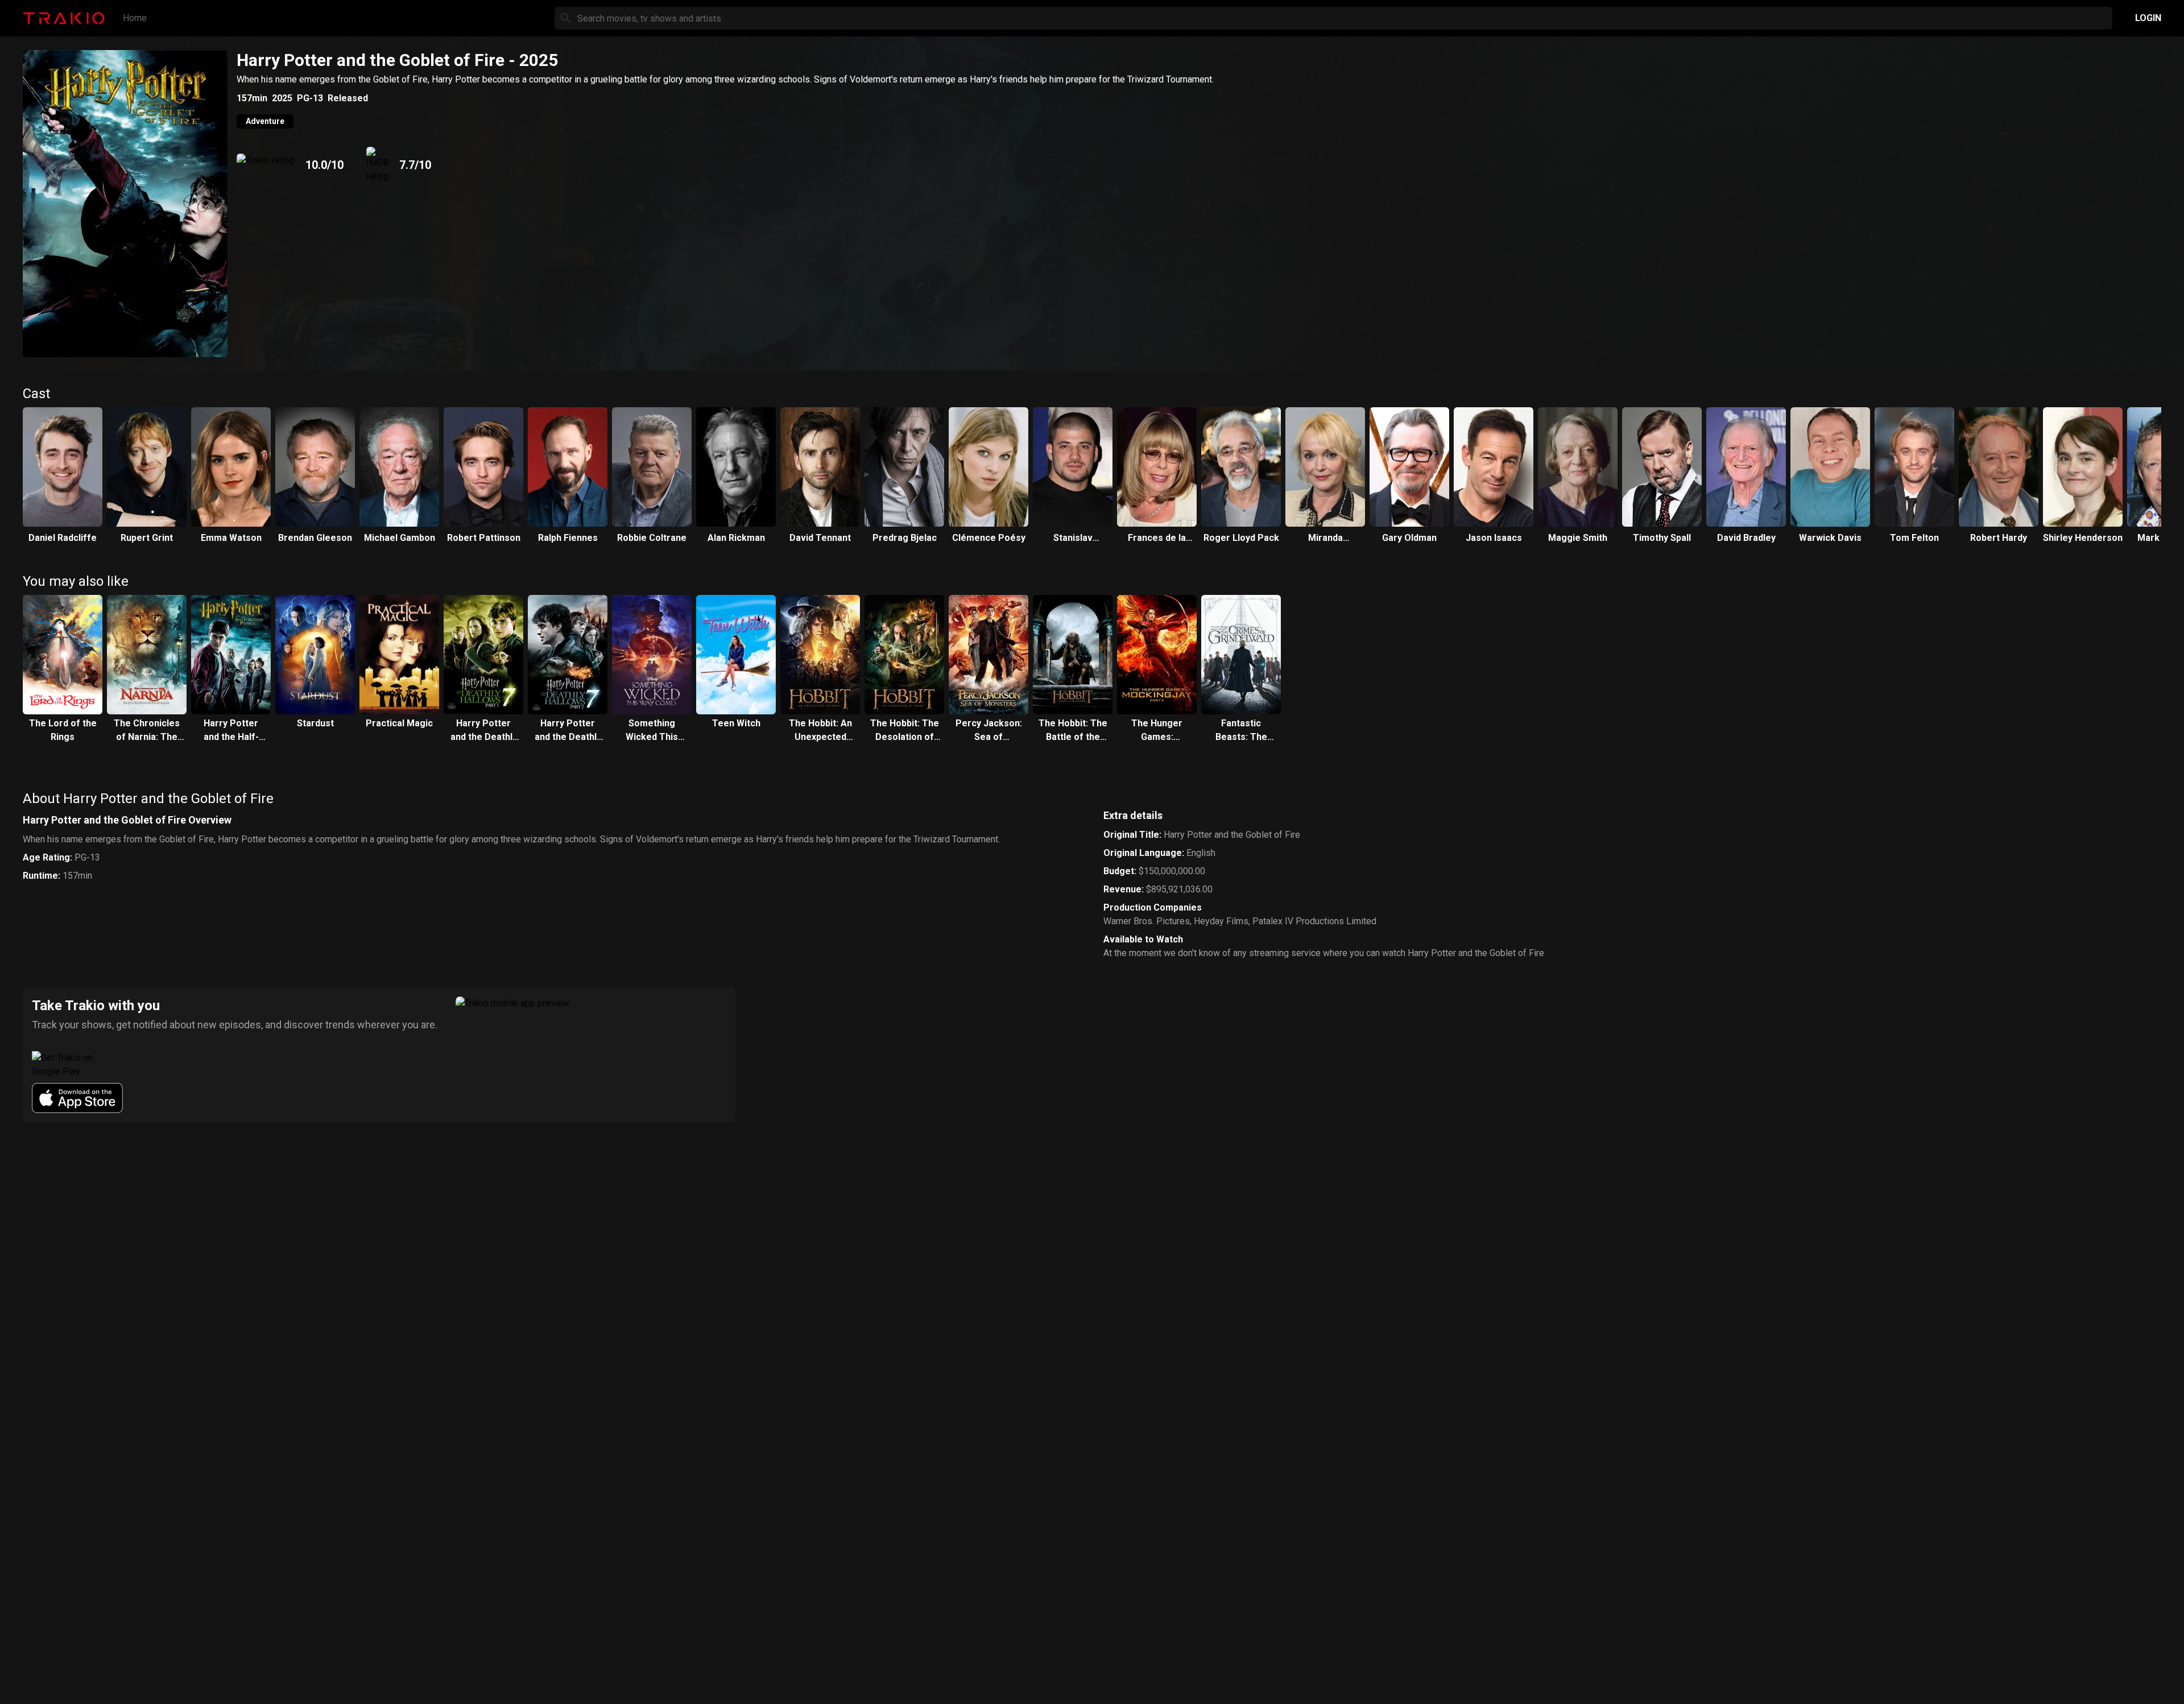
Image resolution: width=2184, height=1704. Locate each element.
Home (135, 18)
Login (2148, 18)
